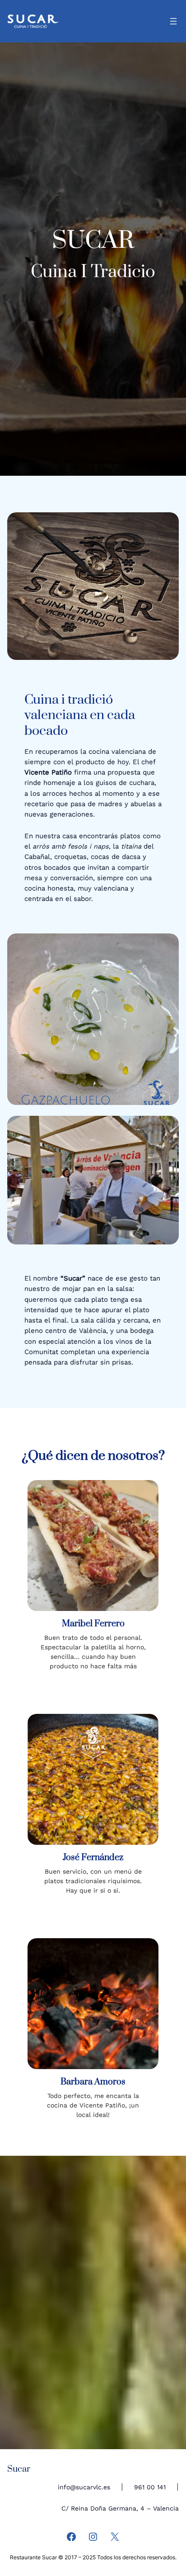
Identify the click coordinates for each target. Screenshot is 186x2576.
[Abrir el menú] (173, 21)
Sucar (19, 2469)
